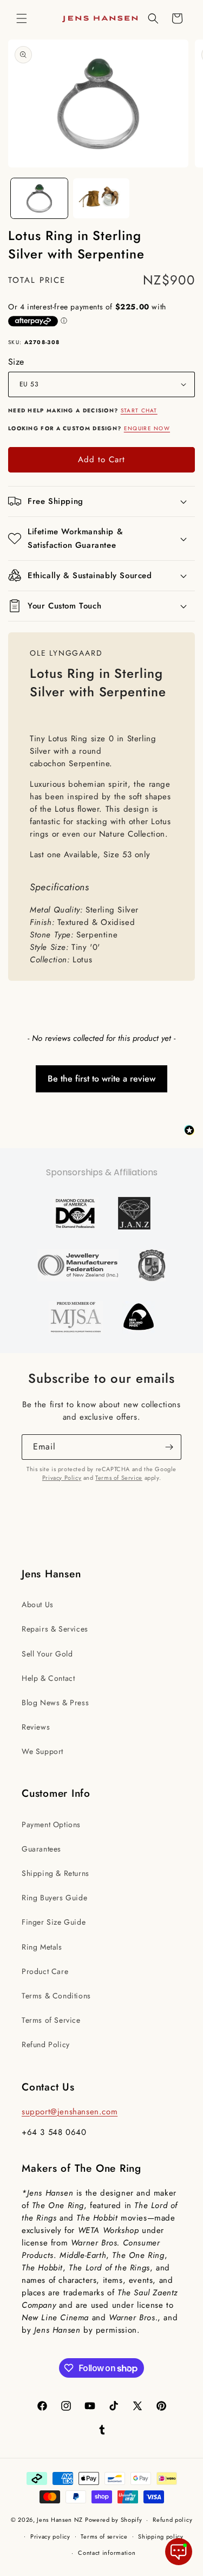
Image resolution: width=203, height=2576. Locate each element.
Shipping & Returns (55, 1873)
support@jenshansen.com (70, 2112)
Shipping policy (161, 2536)
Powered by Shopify (114, 2520)
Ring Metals (42, 1947)
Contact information (107, 2553)
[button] (22, 18)
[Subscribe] (169, 1447)
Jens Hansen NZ (60, 2520)
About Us (38, 1604)
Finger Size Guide (54, 1922)
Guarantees (41, 1849)
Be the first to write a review (101, 1079)
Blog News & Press (55, 1703)
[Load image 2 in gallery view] (101, 198)
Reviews (36, 1727)
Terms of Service (119, 1478)
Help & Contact (48, 1678)
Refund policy (172, 2520)
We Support (42, 1751)
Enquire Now (147, 428)
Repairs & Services (55, 1629)
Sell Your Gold (47, 1654)
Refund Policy (46, 2044)
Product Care (45, 1971)
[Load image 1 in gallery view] (39, 198)
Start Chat (139, 410)
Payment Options (51, 1824)
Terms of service (104, 2536)
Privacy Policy (62, 1478)
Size (16, 362)
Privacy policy (50, 2536)
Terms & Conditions (56, 1996)
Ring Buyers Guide (54, 1898)
